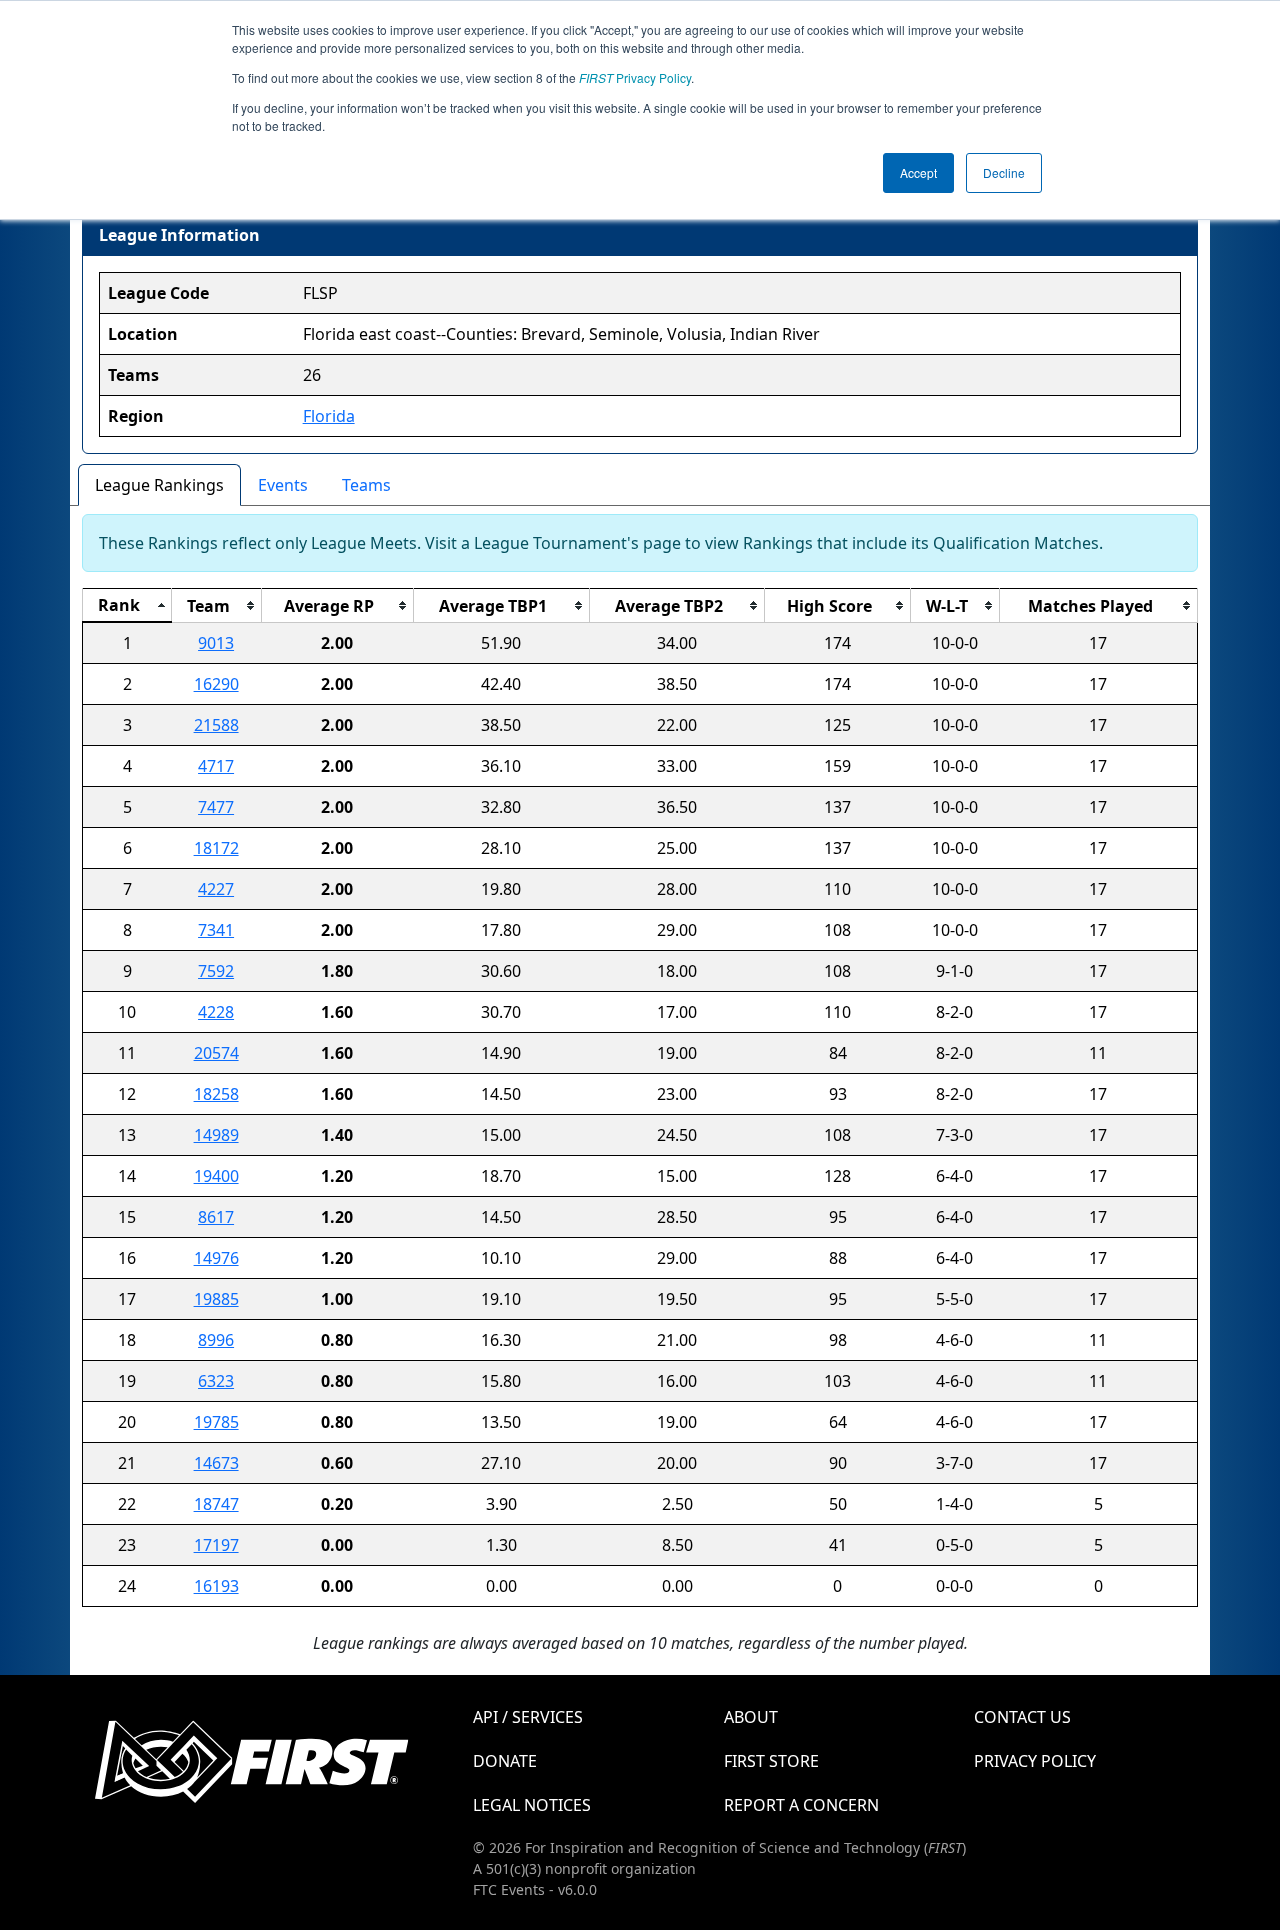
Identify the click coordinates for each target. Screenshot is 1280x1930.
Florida (329, 416)
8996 (216, 1340)
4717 (216, 766)
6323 (216, 1381)
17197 (216, 1545)
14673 (216, 1463)
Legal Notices (532, 1805)
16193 (216, 1586)
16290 (216, 684)
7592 (216, 971)
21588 (216, 725)
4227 (216, 889)
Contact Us (1022, 1717)
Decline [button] (1004, 172)
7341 (216, 930)
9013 (216, 643)
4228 (216, 1012)
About (751, 1717)
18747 (216, 1504)
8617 (216, 1217)
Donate (505, 1761)
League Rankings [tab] (159, 485)
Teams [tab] (366, 485)
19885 (216, 1299)
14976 (216, 1258)
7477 (216, 807)
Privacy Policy (635, 77)
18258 (216, 1094)
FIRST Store (771, 1761)
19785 (216, 1422)
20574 (216, 1053)
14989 (216, 1135)
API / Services (528, 1717)
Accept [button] (918, 172)
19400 (216, 1176)
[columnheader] (127, 606)
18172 (216, 848)
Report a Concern (801, 1805)
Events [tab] (283, 485)
